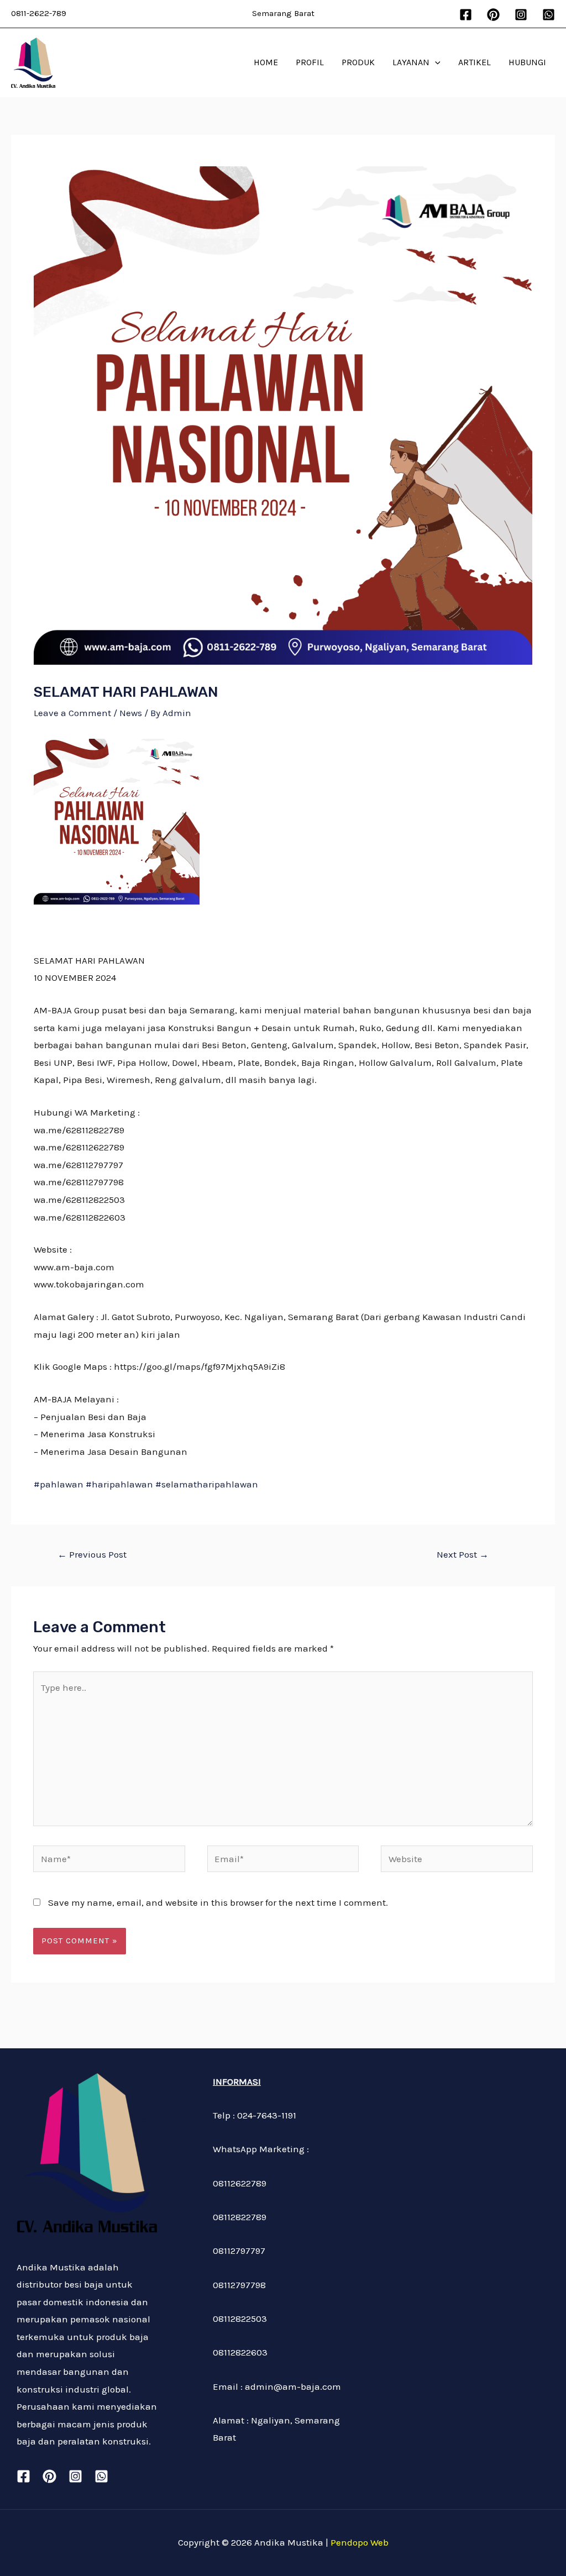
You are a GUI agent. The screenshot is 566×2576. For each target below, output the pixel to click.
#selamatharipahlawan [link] (207, 1484)
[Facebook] (466, 15)
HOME (266, 62)
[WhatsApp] (549, 15)
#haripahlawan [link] (119, 1484)
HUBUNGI (527, 62)
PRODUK (358, 62)
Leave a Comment (72, 713)
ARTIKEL (475, 62)
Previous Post (92, 1554)
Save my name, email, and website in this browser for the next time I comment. (218, 1902)
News (131, 713)
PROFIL (310, 62)
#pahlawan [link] (59, 1484)
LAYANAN (411, 62)
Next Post (463, 1554)
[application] (435, 62)
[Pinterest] (493, 15)
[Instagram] (521, 15)
